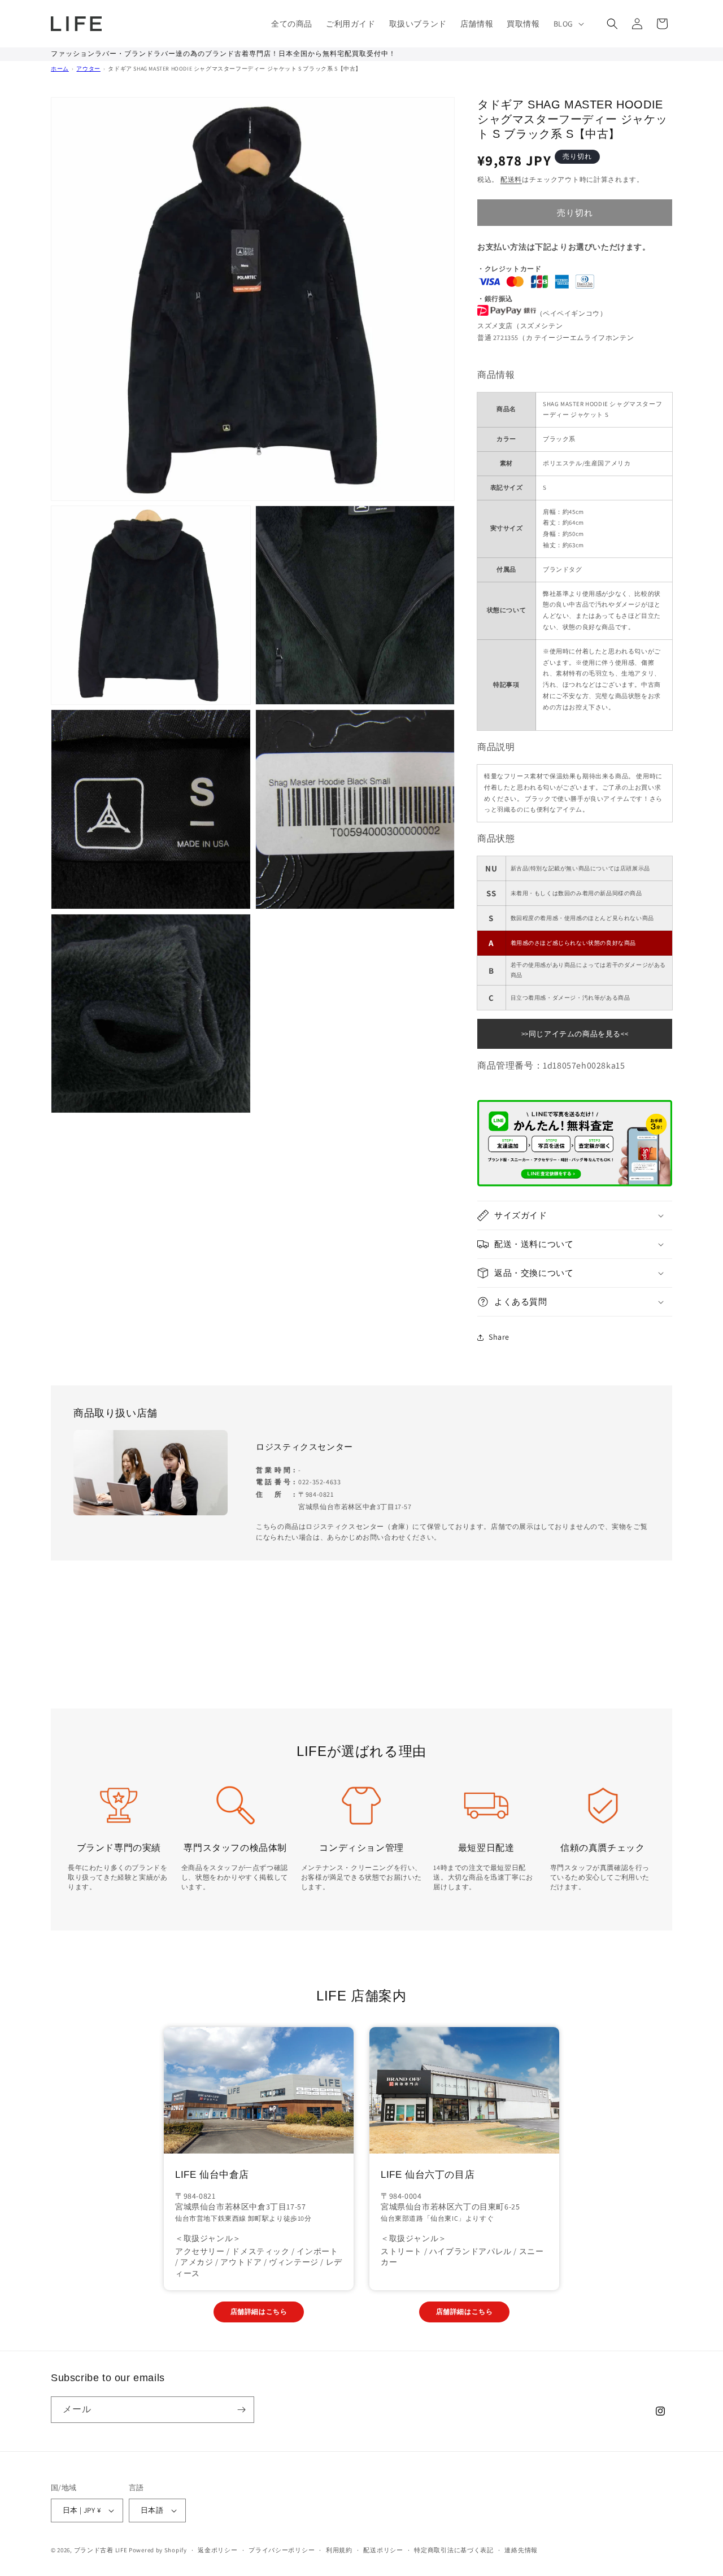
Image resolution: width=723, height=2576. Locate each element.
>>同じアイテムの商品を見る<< (575, 1034)
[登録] (241, 2410)
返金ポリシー (217, 2550)
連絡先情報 (521, 2550)
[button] (568, 24)
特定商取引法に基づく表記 (454, 2550)
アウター (88, 69)
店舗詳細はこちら (259, 2311)
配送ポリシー (383, 2550)
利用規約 (339, 2550)
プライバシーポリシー (282, 2550)
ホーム (60, 69)
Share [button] (499, 1337)
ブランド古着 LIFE (101, 2550)
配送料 (511, 179)
